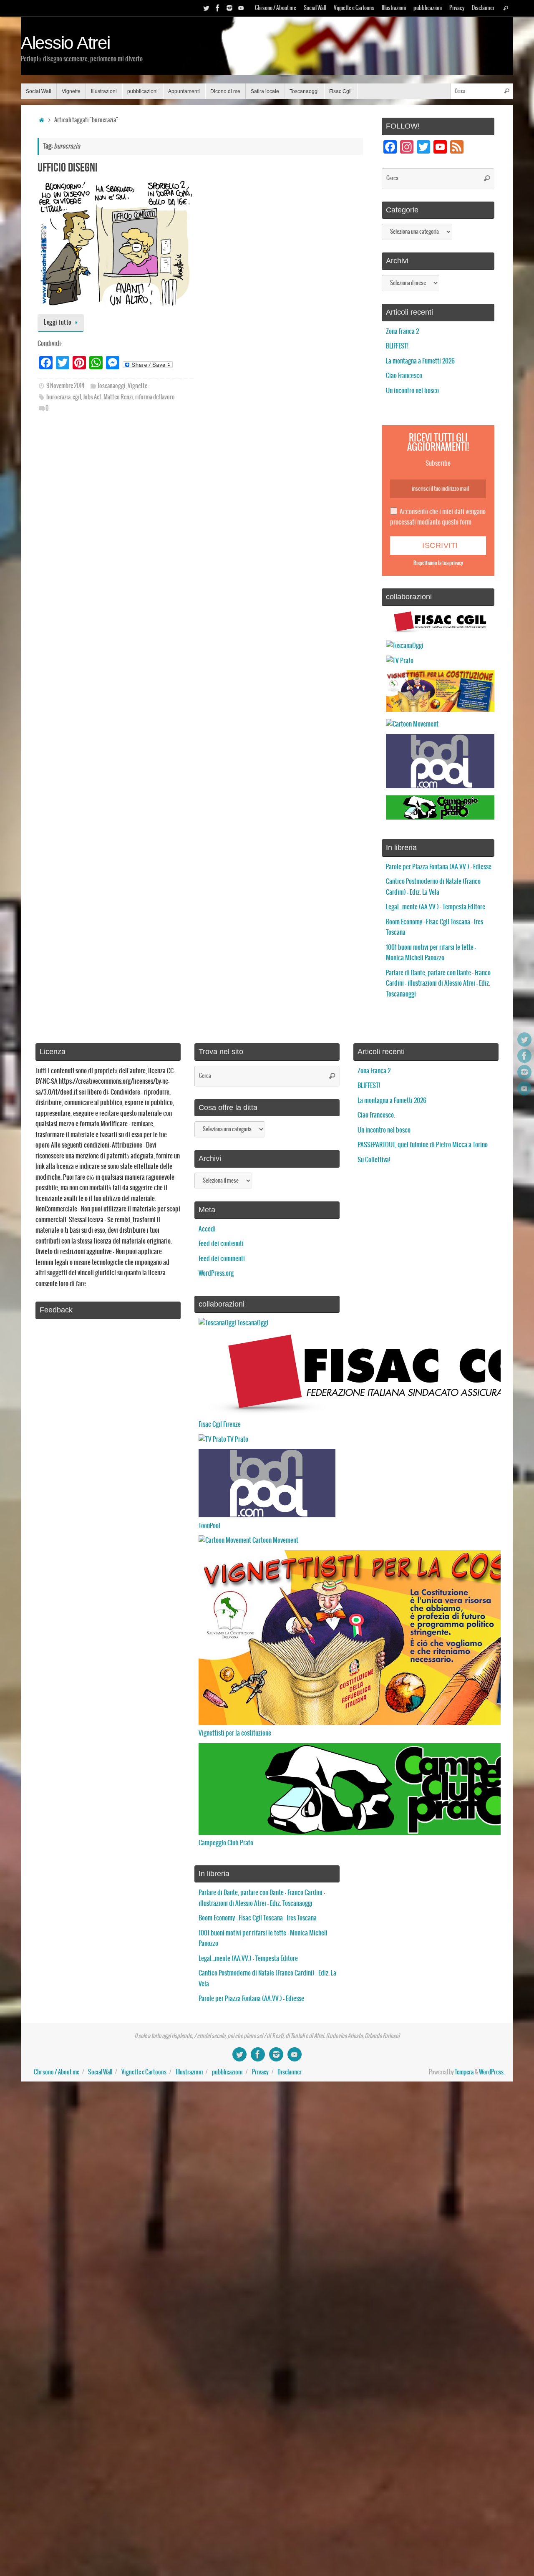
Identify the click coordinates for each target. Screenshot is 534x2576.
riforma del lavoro (155, 397)
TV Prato (237, 1439)
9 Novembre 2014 (65, 386)
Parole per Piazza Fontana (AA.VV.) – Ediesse (439, 867)
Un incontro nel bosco (412, 391)
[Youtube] (241, 8)
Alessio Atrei (65, 43)
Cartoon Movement (275, 1540)
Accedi (207, 1229)
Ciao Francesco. (405, 376)
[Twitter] (206, 8)
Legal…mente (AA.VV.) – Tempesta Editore (436, 907)
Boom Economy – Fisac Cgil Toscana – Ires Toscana (258, 1918)
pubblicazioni (428, 8)
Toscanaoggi (111, 386)
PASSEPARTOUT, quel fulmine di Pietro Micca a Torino (423, 1145)
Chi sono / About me (276, 8)
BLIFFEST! (397, 346)
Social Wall (315, 8)
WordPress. (492, 2072)
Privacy (457, 8)
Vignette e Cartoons (354, 8)
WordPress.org (216, 1273)
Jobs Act (92, 397)
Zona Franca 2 (402, 332)
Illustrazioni (394, 8)
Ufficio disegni (68, 167)
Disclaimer (483, 8)
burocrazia (58, 397)
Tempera (464, 2072)
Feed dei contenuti (221, 1244)
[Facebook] (218, 8)
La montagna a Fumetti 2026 (420, 361)
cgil (77, 397)
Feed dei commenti (222, 1259)
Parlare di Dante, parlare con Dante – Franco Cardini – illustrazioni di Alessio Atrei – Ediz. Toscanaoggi (438, 984)
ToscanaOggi (252, 1323)
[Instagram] (229, 8)
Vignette (137, 386)
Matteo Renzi (118, 397)
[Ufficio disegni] (116, 243)
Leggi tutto (58, 323)
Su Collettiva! (374, 1160)
